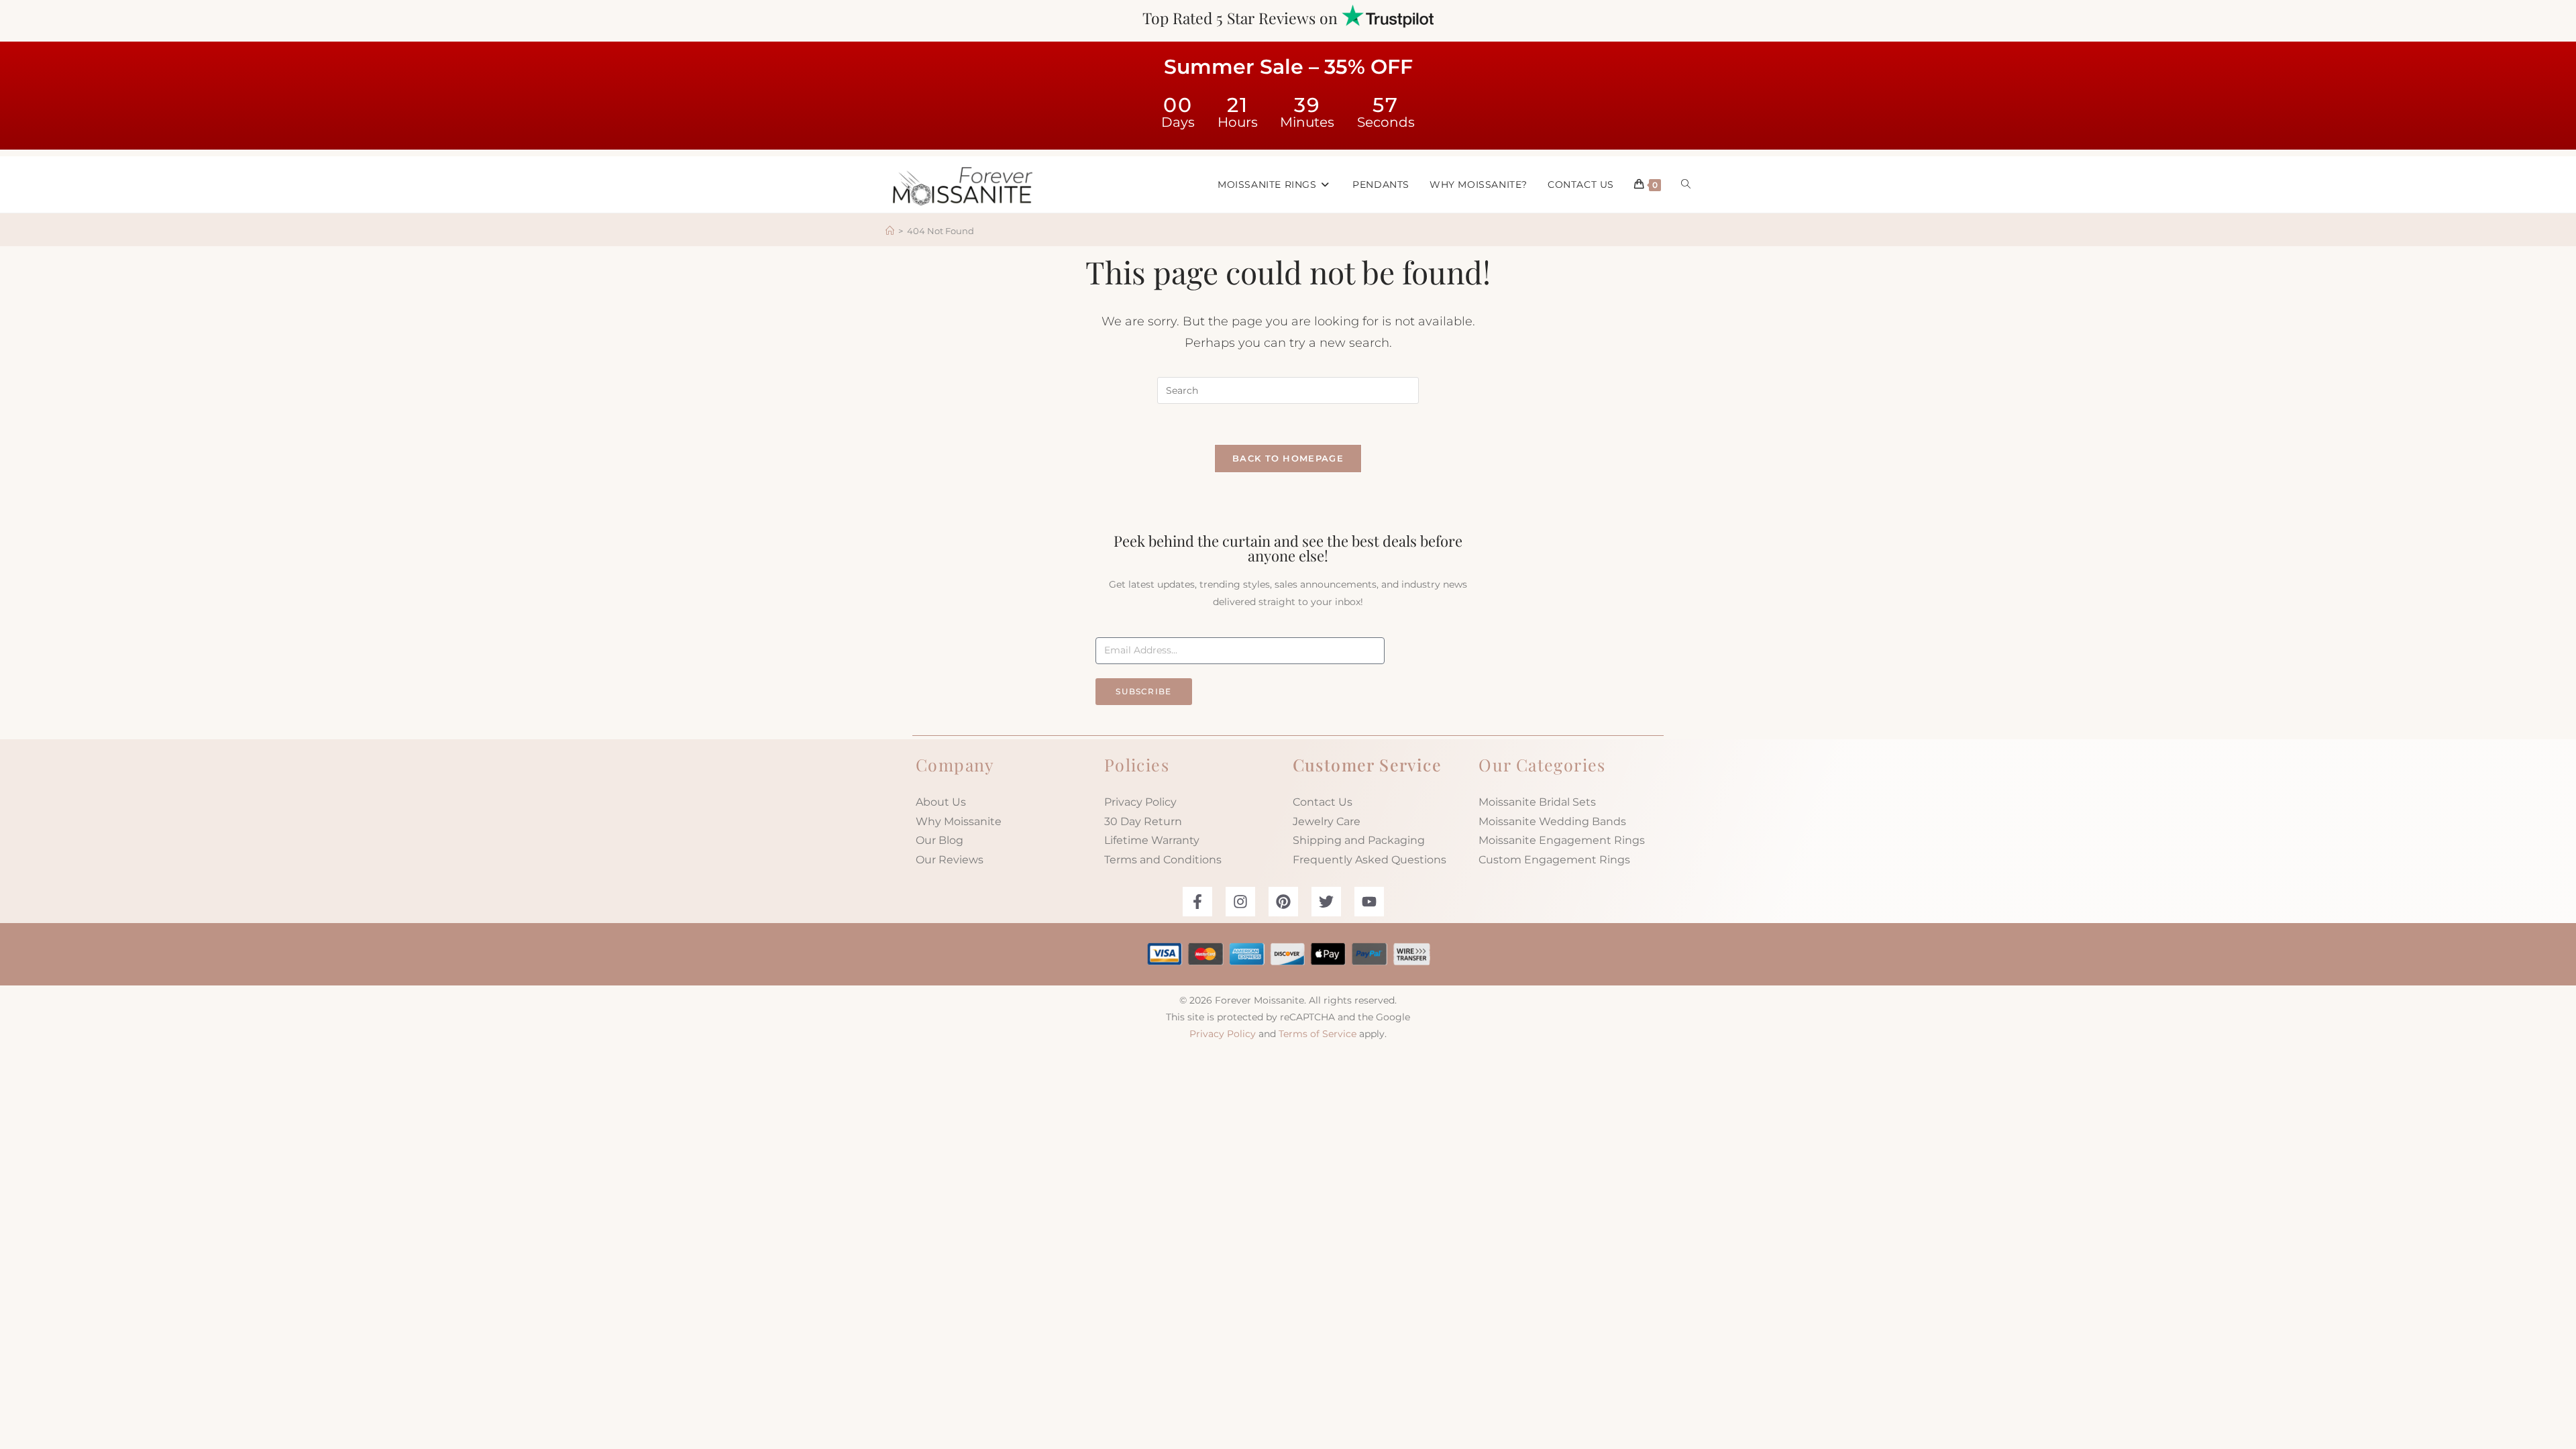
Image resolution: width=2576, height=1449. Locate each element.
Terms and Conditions (1163, 860)
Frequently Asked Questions (1370, 860)
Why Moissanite (959, 821)
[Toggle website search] (1686, 184)
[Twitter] (1326, 902)
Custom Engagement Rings (1554, 860)
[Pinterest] (1283, 902)
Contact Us (1323, 802)
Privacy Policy (1140, 802)
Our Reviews (950, 860)
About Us (941, 802)
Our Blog (940, 840)
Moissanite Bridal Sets (1537, 802)
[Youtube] (1369, 902)
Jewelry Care (1327, 821)
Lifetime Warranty (1152, 840)
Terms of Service (1318, 1034)
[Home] (890, 231)
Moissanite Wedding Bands (1552, 821)
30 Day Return (1143, 821)
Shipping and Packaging (1359, 840)
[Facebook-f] (1197, 902)
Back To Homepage (1288, 458)
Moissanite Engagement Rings (1562, 840)
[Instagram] (1240, 902)
